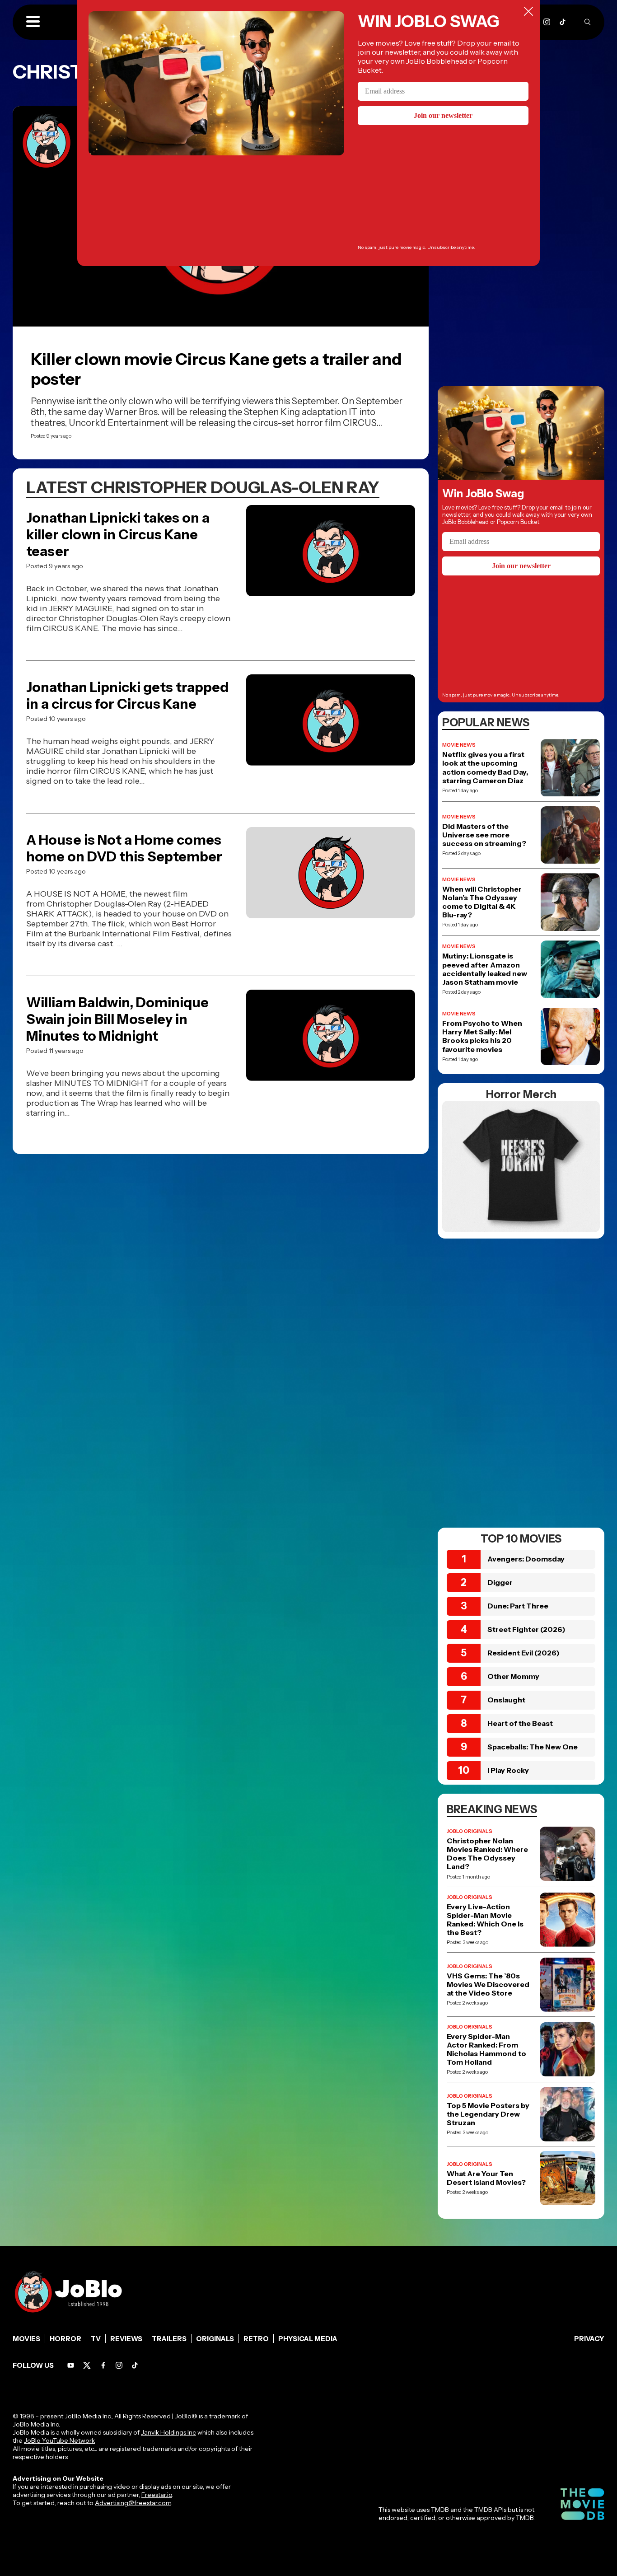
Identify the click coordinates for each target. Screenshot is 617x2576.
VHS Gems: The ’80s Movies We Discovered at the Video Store (488, 1985)
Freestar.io (157, 2495)
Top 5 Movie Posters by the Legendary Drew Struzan (488, 2114)
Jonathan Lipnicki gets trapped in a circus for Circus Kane (127, 696)
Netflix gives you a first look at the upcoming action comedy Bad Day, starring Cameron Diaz (485, 768)
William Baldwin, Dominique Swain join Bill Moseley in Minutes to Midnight (117, 1019)
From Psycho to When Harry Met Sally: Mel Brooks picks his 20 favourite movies (482, 1036)
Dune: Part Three (518, 1606)
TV (96, 2339)
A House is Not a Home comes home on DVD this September (124, 848)
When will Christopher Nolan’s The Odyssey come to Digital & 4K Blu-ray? (482, 902)
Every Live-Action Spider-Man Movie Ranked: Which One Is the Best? (485, 1920)
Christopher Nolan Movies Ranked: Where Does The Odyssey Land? (487, 1854)
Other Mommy (513, 1676)
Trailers (169, 2339)
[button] (33, 22)
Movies (26, 2339)
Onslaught (506, 1700)
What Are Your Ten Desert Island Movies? (486, 2178)
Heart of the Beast (520, 1723)
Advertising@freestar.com (133, 2503)
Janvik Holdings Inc (168, 2432)
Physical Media (308, 2339)
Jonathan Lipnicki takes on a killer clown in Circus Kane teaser (118, 535)
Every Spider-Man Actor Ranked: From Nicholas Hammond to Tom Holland (486, 2050)
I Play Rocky (508, 1770)
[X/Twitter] (87, 2365)
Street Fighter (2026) (526, 1629)
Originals (215, 2339)
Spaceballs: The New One (533, 1747)
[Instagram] (547, 22)
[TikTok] (563, 22)
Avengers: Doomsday (526, 1559)
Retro (256, 2339)
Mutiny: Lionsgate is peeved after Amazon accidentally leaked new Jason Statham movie (485, 969)
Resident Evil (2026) (524, 1653)
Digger (500, 1582)
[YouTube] (71, 2365)
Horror (65, 2339)
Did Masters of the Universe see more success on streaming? (484, 835)
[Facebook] (103, 2365)
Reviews (126, 2339)
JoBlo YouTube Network (59, 2440)
